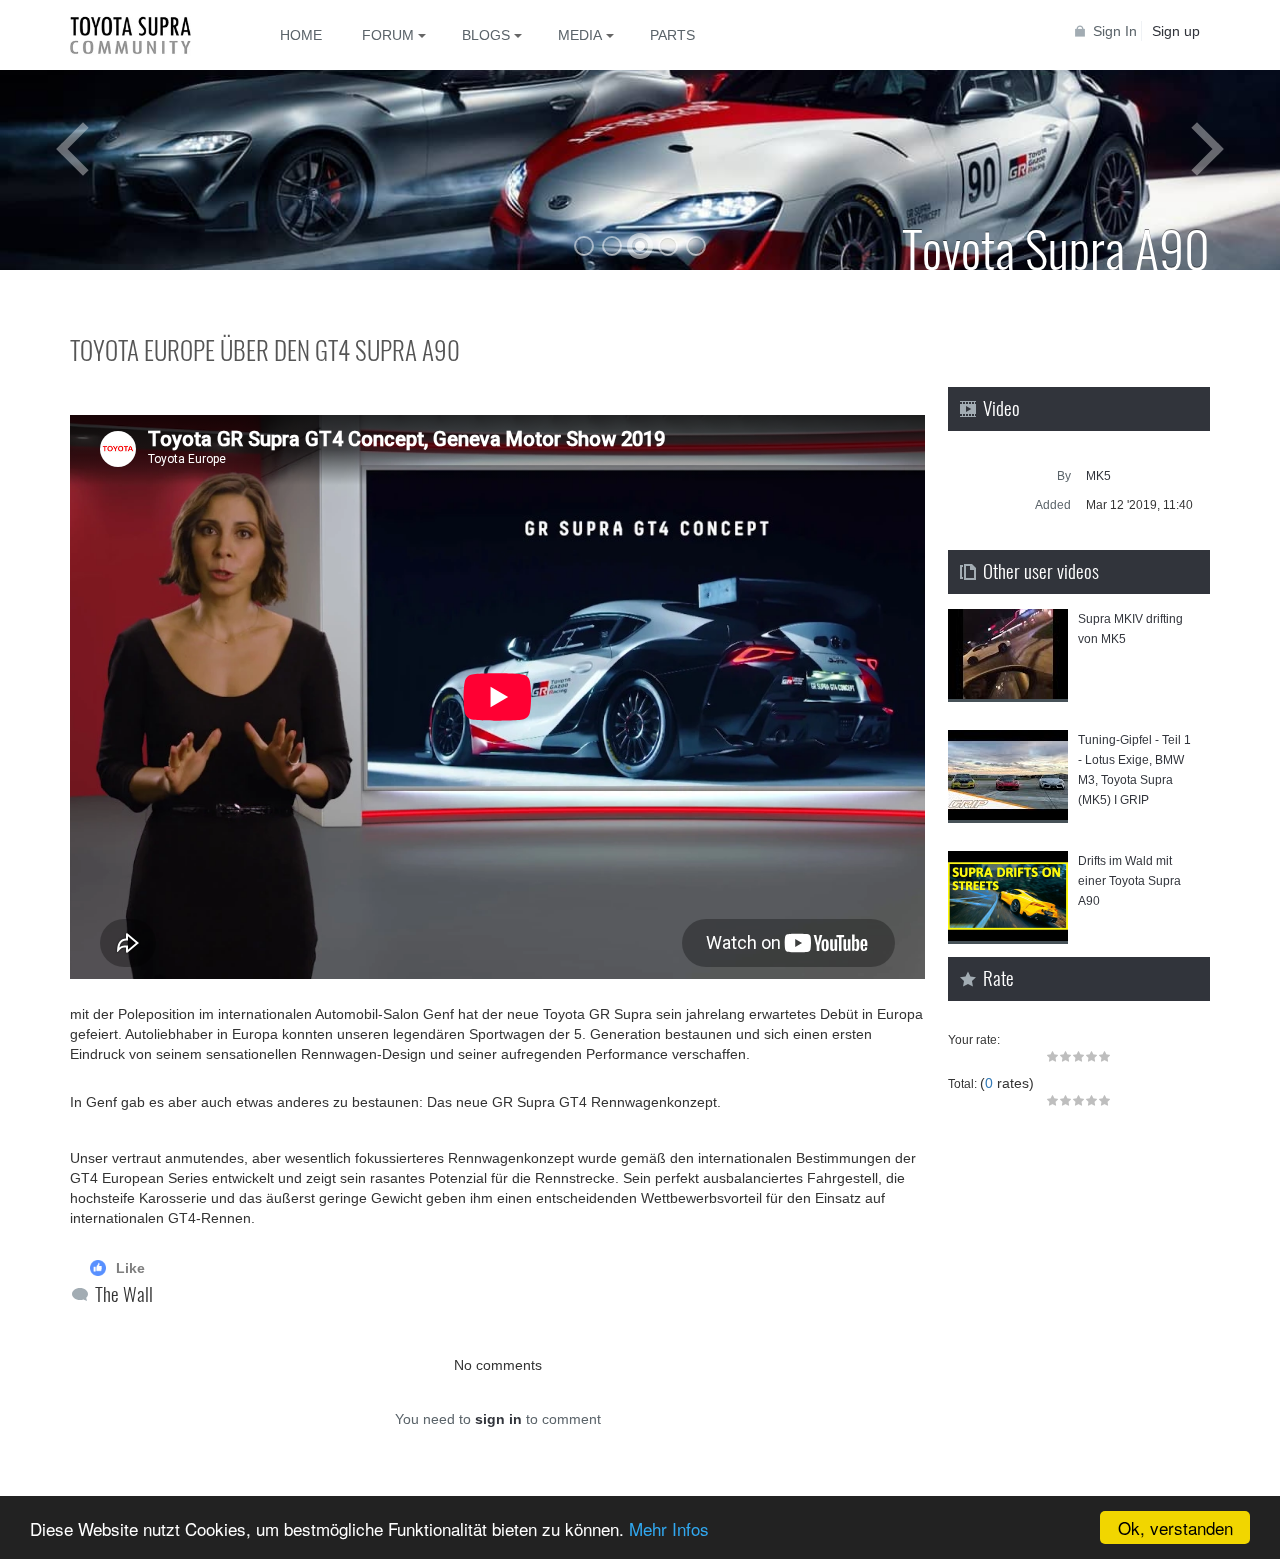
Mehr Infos (669, 1528)
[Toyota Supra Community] (145, 35)
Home (301, 35)
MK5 (1098, 476)
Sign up (1176, 31)
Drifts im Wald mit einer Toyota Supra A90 (1129, 881)
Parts (672, 35)
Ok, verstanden (1175, 1527)
